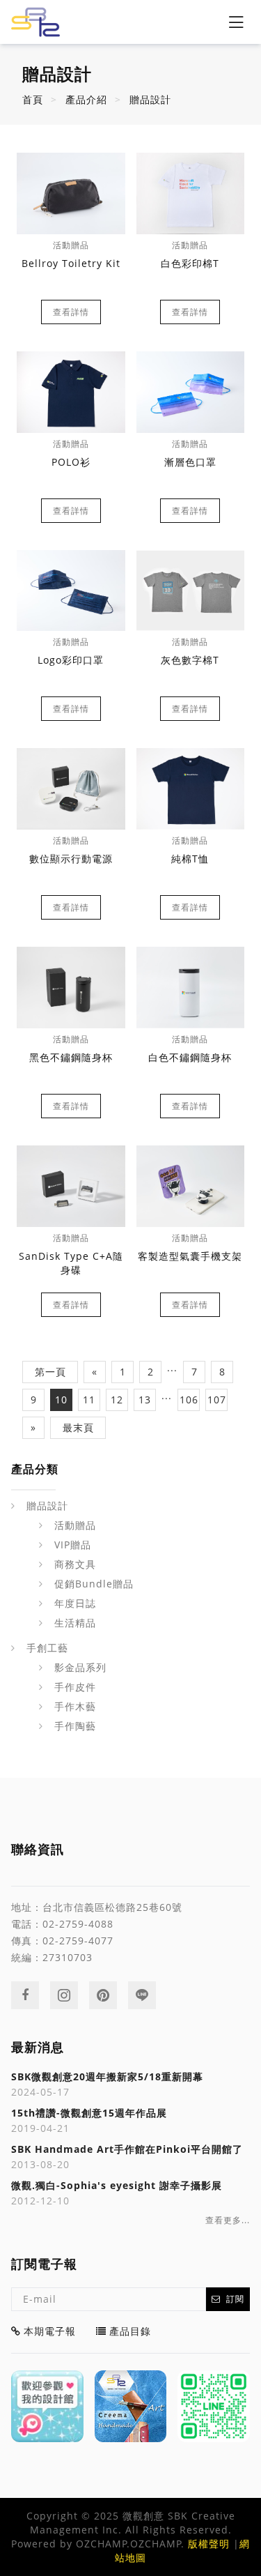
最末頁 (78, 1427)
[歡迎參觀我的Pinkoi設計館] (47, 2407)
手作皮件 (75, 1687)
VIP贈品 (73, 1545)
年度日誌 (75, 1603)
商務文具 (75, 1564)
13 (145, 1400)
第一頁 (50, 1372)
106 (189, 1400)
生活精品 (75, 1623)
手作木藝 (75, 1706)
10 (61, 1400)
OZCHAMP (102, 2544)
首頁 (33, 99)
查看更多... (228, 2220)
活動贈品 (75, 1525)
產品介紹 (86, 99)
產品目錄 (130, 2331)
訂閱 (235, 2299)
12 (117, 1400)
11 (89, 1400)
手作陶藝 (75, 1726)
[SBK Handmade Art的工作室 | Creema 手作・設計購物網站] (131, 2407)
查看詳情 (71, 312)
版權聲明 (209, 2544)
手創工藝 (47, 1648)
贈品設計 (150, 99)
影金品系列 (80, 1667)
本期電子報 (50, 2331)
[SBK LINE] (214, 2407)
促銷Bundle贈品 (94, 1584)
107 (217, 1400)
